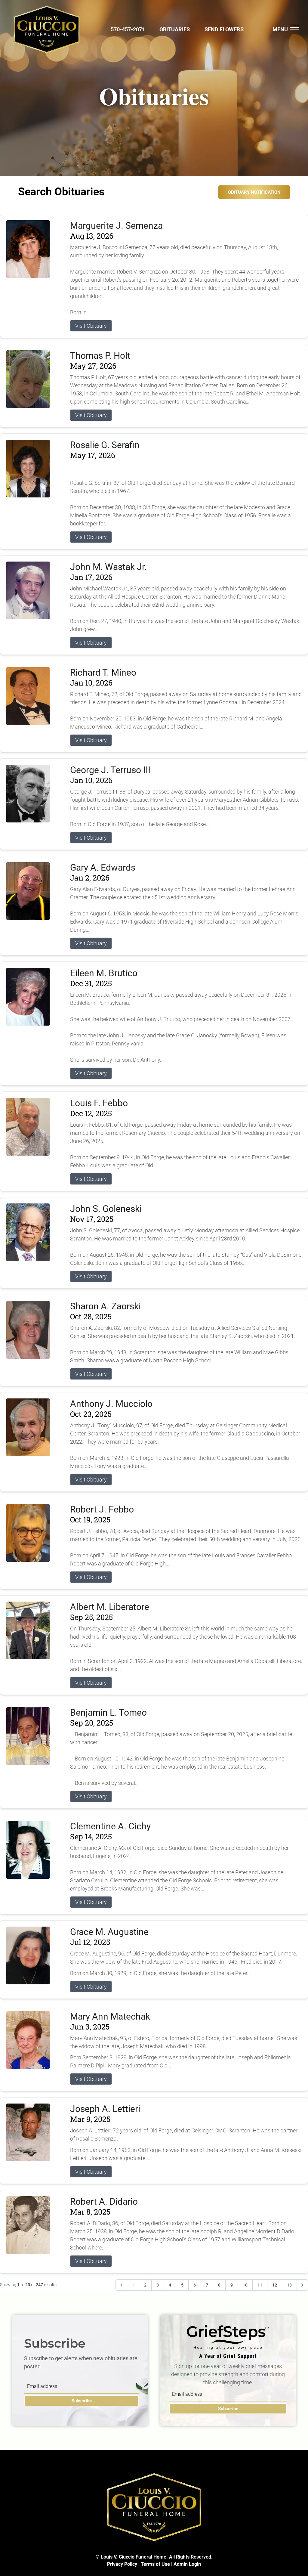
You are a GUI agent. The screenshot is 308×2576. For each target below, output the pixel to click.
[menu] (295, 27)
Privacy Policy (122, 2564)
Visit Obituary (91, 326)
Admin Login (187, 2564)
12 (275, 2285)
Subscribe (82, 2401)
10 (245, 2285)
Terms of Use (155, 2564)
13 (289, 2285)
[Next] (302, 2285)
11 (260, 2285)
